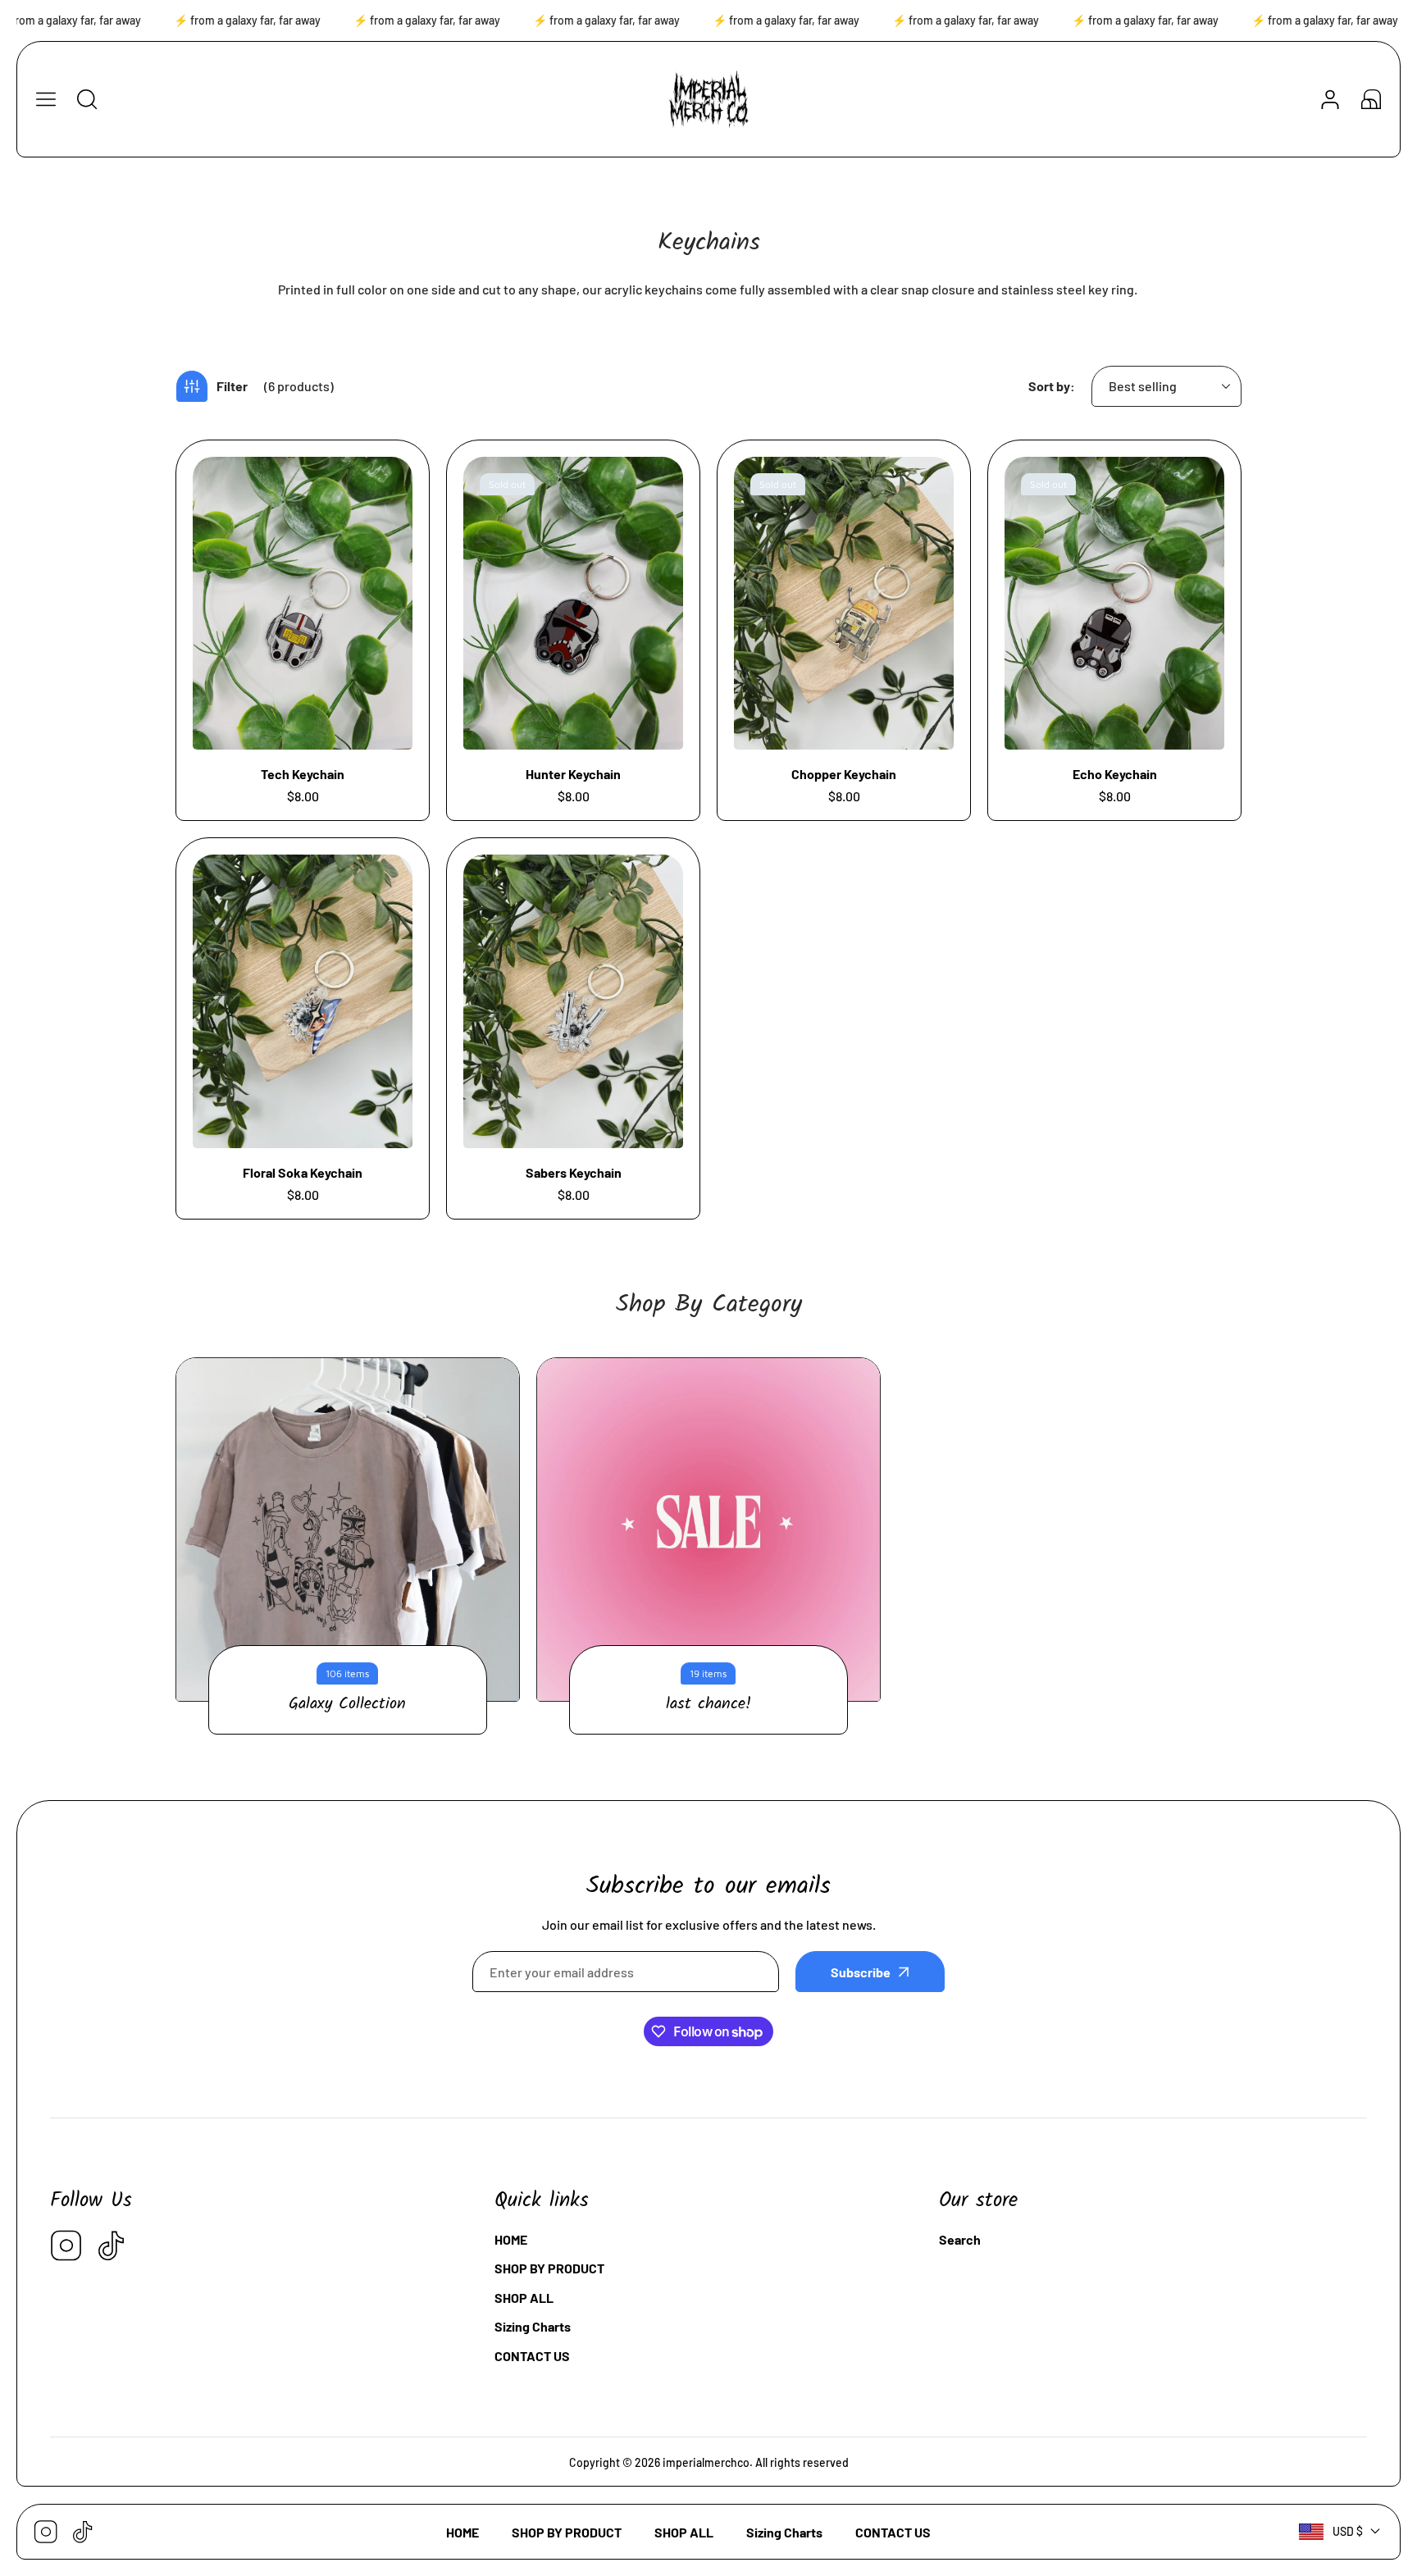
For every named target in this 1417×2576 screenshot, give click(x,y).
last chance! (708, 1704)
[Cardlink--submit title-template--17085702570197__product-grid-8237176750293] (844, 603)
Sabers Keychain (574, 1172)
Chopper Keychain (844, 774)
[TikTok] (112, 2247)
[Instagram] (66, 2247)
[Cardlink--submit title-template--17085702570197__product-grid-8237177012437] (303, 1001)
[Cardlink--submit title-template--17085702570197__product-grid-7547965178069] (1114, 603)
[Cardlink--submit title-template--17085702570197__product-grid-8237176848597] (573, 1001)
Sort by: (1052, 386)
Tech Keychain (303, 774)
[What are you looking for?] (87, 99)
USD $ (1348, 2531)
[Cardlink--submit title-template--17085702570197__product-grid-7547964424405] (303, 603)
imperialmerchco (706, 2462)
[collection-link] (348, 1530)
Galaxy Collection (347, 1704)
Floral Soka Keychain (303, 1172)
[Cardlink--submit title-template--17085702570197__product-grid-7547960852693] (573, 603)
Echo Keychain (1115, 774)
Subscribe (861, 1972)
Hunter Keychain (573, 774)
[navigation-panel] (46, 99)
